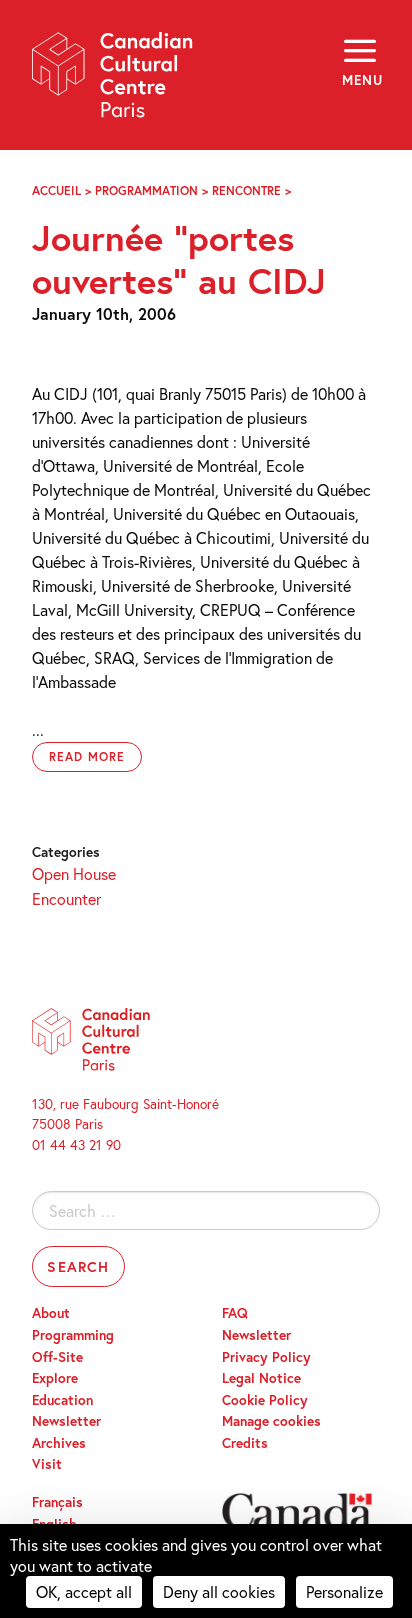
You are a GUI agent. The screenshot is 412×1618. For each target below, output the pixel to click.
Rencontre (246, 190)
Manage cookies (271, 1421)
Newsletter (66, 1421)
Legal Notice (261, 1378)
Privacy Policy (266, 1357)
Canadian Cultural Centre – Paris (113, 81)
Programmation (146, 190)
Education (62, 1400)
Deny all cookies (219, 1591)
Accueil (56, 190)
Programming (73, 1335)
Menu (361, 80)
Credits (245, 1443)
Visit (47, 1464)
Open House (74, 873)
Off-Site (57, 1357)
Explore (55, 1378)
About (51, 1313)
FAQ (235, 1313)
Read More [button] (87, 756)
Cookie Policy (265, 1400)
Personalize (344, 1591)
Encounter (66, 898)
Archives (59, 1443)
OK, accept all (84, 1591)
